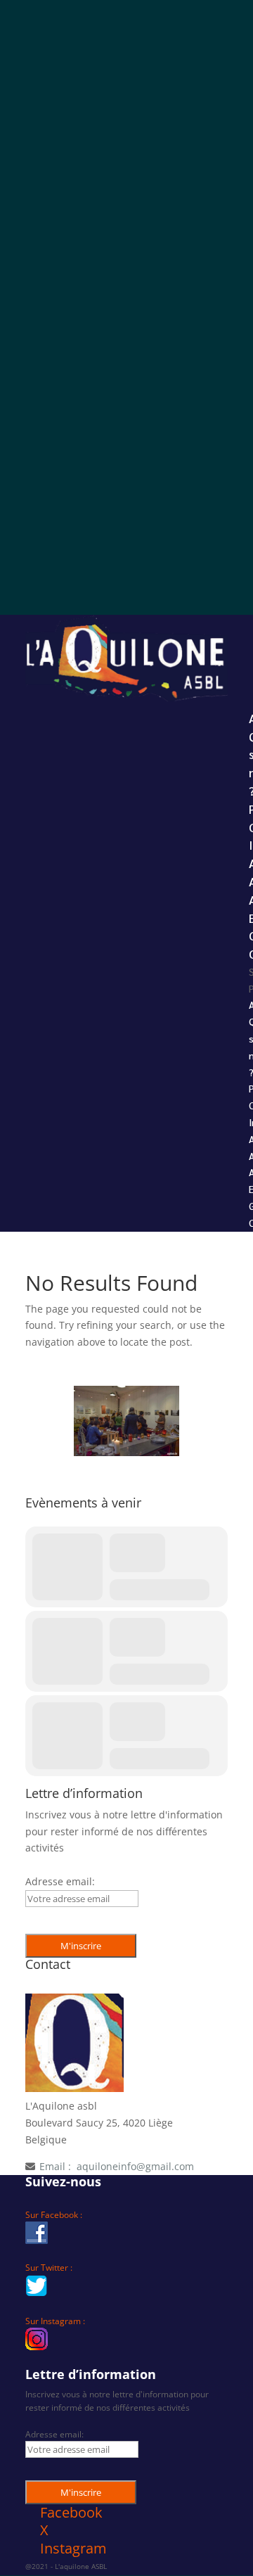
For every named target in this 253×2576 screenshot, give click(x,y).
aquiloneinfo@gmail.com (135, 2166)
